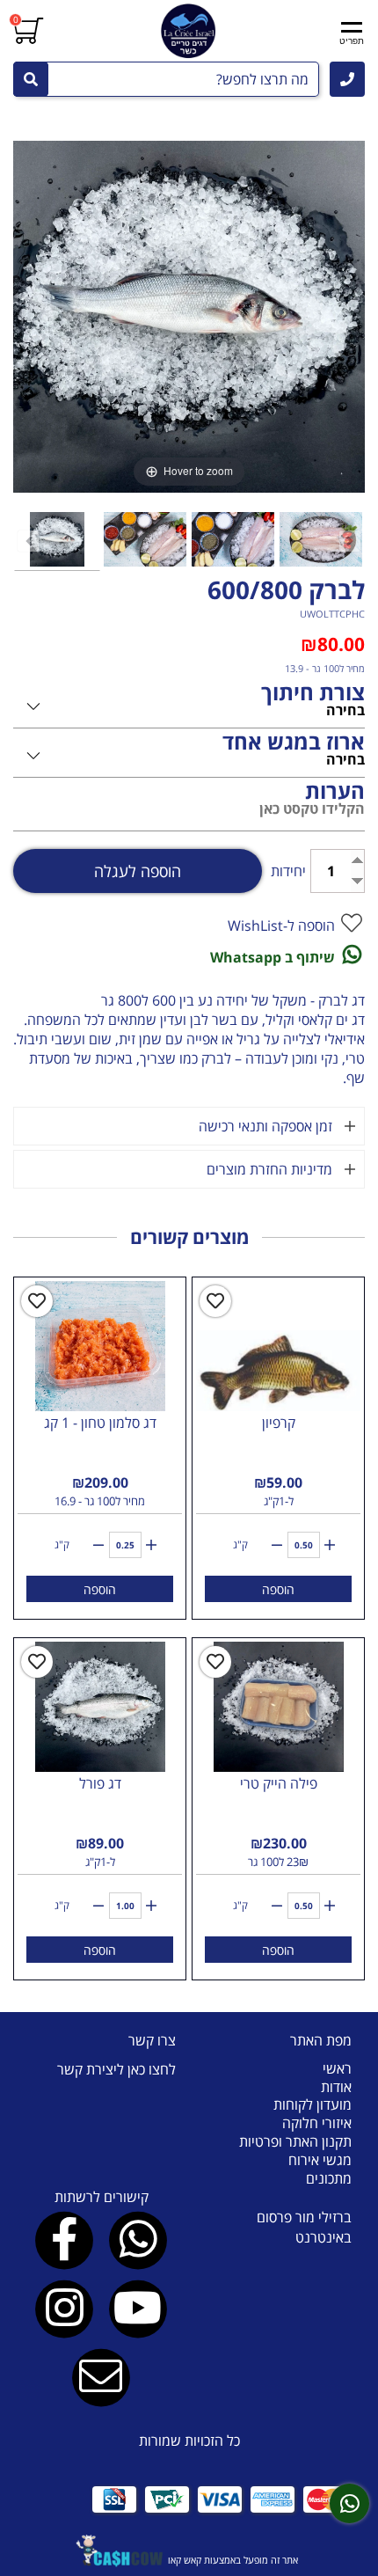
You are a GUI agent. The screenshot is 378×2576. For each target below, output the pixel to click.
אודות (336, 2087)
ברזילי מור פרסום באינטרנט (304, 2227)
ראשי (337, 2068)
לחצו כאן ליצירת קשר (116, 2069)
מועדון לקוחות (313, 2104)
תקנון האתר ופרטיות (295, 2141)
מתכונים (329, 2178)
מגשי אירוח (320, 2160)
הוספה (278, 1589)
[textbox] (101, 2070)
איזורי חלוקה (317, 2123)
